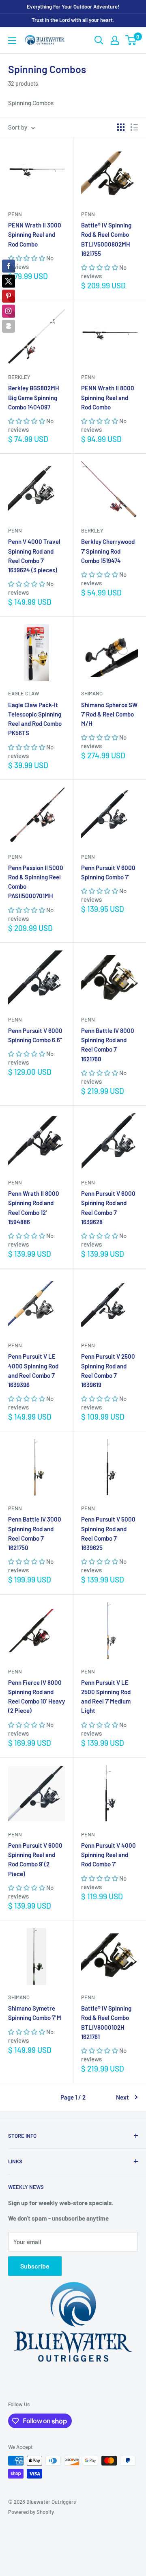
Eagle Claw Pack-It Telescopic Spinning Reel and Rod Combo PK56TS (35, 719)
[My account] (115, 40)
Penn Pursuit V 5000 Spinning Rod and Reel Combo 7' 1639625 (108, 1533)
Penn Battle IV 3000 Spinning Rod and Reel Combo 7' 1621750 (35, 1533)
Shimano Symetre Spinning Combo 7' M (35, 2013)
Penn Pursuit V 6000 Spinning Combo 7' (108, 872)
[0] (131, 40)
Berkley (19, 377)
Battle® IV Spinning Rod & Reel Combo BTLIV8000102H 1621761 (106, 2022)
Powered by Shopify (31, 2512)
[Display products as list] (134, 127)
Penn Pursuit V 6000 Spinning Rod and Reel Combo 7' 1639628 (108, 1208)
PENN (15, 214)
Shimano (92, 693)
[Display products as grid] (121, 127)
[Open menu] (12, 41)
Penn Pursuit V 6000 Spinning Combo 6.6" (35, 1035)
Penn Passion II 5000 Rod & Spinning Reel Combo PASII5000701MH (36, 882)
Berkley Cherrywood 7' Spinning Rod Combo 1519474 (108, 551)
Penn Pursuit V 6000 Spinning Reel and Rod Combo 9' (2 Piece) (35, 1859)
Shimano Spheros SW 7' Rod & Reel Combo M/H (109, 714)
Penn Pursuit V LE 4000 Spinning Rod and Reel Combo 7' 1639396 (33, 1370)
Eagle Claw (24, 693)
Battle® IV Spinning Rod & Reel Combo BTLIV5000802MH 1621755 (106, 239)
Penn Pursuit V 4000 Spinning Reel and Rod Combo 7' (108, 1855)
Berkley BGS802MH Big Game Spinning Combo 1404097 (34, 397)
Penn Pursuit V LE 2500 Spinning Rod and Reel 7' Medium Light (106, 1697)
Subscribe (35, 2266)
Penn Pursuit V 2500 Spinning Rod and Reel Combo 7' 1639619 (108, 1370)
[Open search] (99, 40)
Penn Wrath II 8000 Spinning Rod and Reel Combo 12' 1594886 (34, 1208)
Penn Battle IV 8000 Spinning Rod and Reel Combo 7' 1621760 (108, 1045)
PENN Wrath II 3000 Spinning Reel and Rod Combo (35, 235)
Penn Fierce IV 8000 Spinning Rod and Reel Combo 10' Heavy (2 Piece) (36, 1697)
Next (122, 2097)
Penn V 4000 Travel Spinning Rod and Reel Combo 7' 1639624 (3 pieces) (34, 556)
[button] (27, 258)
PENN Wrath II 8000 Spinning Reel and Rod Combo (108, 397)
